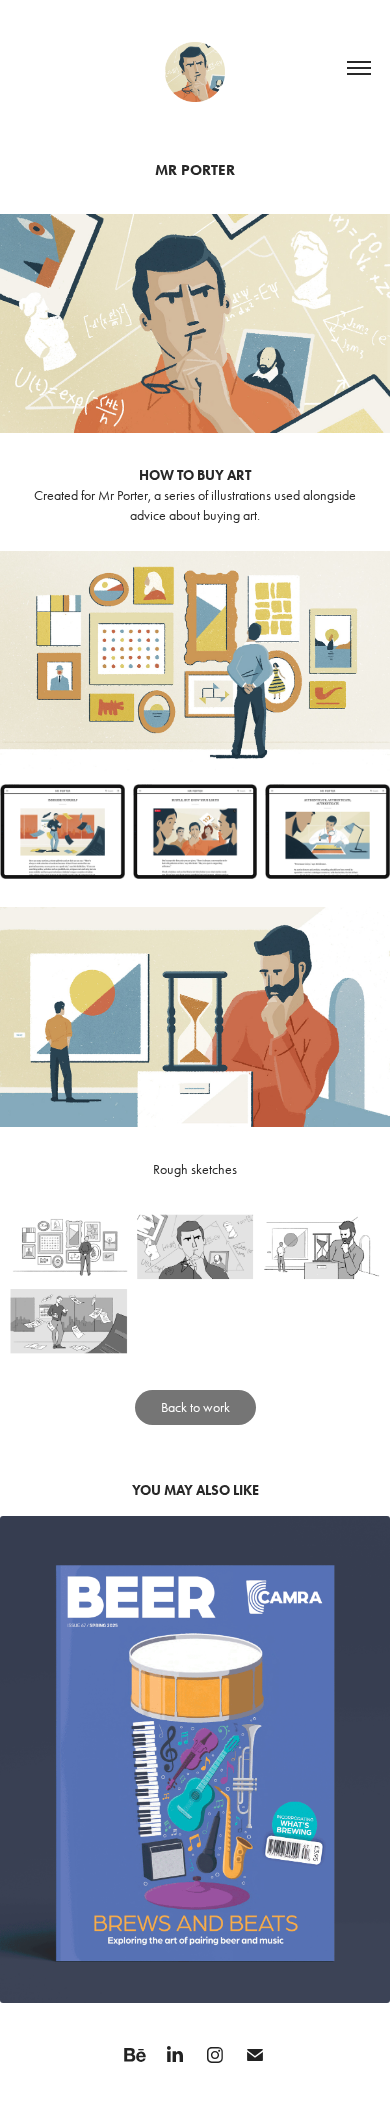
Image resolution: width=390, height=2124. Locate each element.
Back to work (195, 1407)
